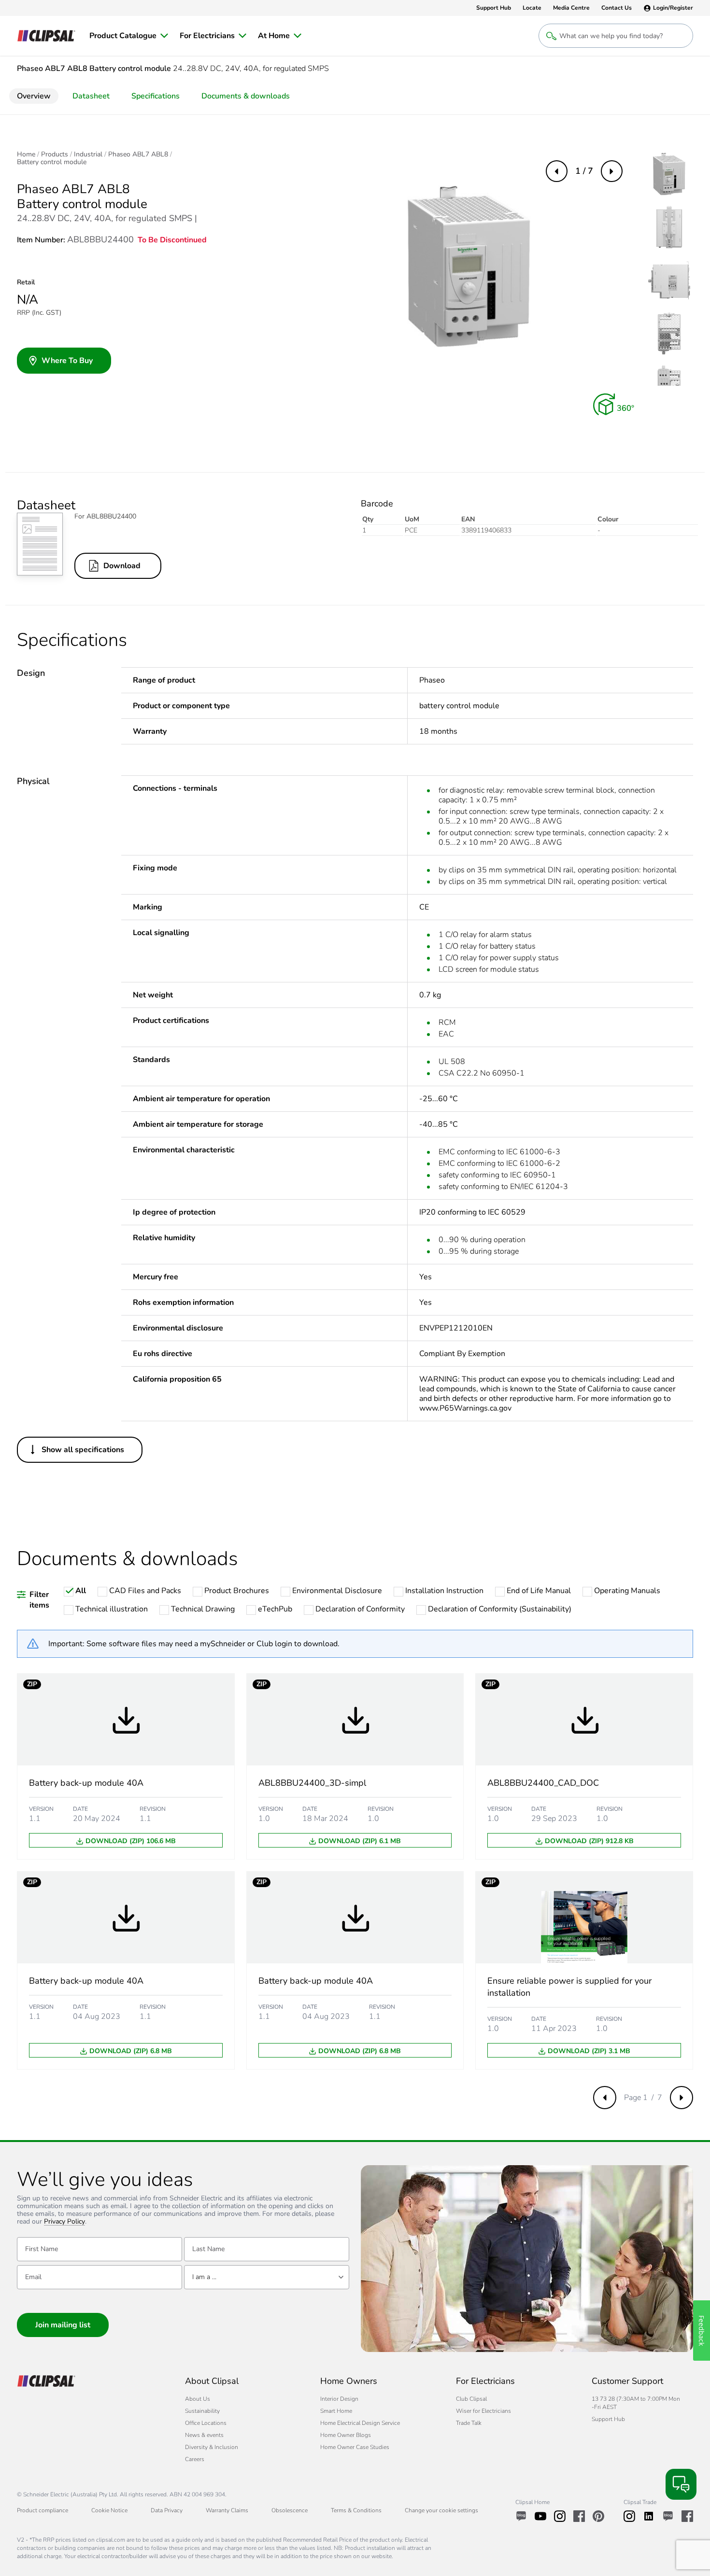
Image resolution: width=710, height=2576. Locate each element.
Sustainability (202, 2411)
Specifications (156, 96)
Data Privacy (167, 2510)
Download (122, 566)
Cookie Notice (109, 2510)
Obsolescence (290, 2510)
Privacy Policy (64, 2222)
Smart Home (336, 2411)
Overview (34, 96)
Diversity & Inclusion (212, 2447)
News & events (204, 2435)
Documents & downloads (246, 96)
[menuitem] (129, 36)
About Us (198, 2399)
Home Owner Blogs (346, 2435)
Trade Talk (469, 2423)
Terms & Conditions (356, 2510)
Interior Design (339, 2399)
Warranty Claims (227, 2510)
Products (55, 154)
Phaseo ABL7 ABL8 (138, 154)
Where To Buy (67, 361)
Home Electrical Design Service (360, 2423)
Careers (195, 2459)
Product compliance (43, 2510)
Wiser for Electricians (483, 2411)
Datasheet (91, 96)
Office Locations (206, 2423)
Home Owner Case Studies (355, 2447)
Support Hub (608, 2419)
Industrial (88, 154)
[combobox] (267, 2277)
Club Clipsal (471, 2399)
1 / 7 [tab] (584, 171)
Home (26, 154)
